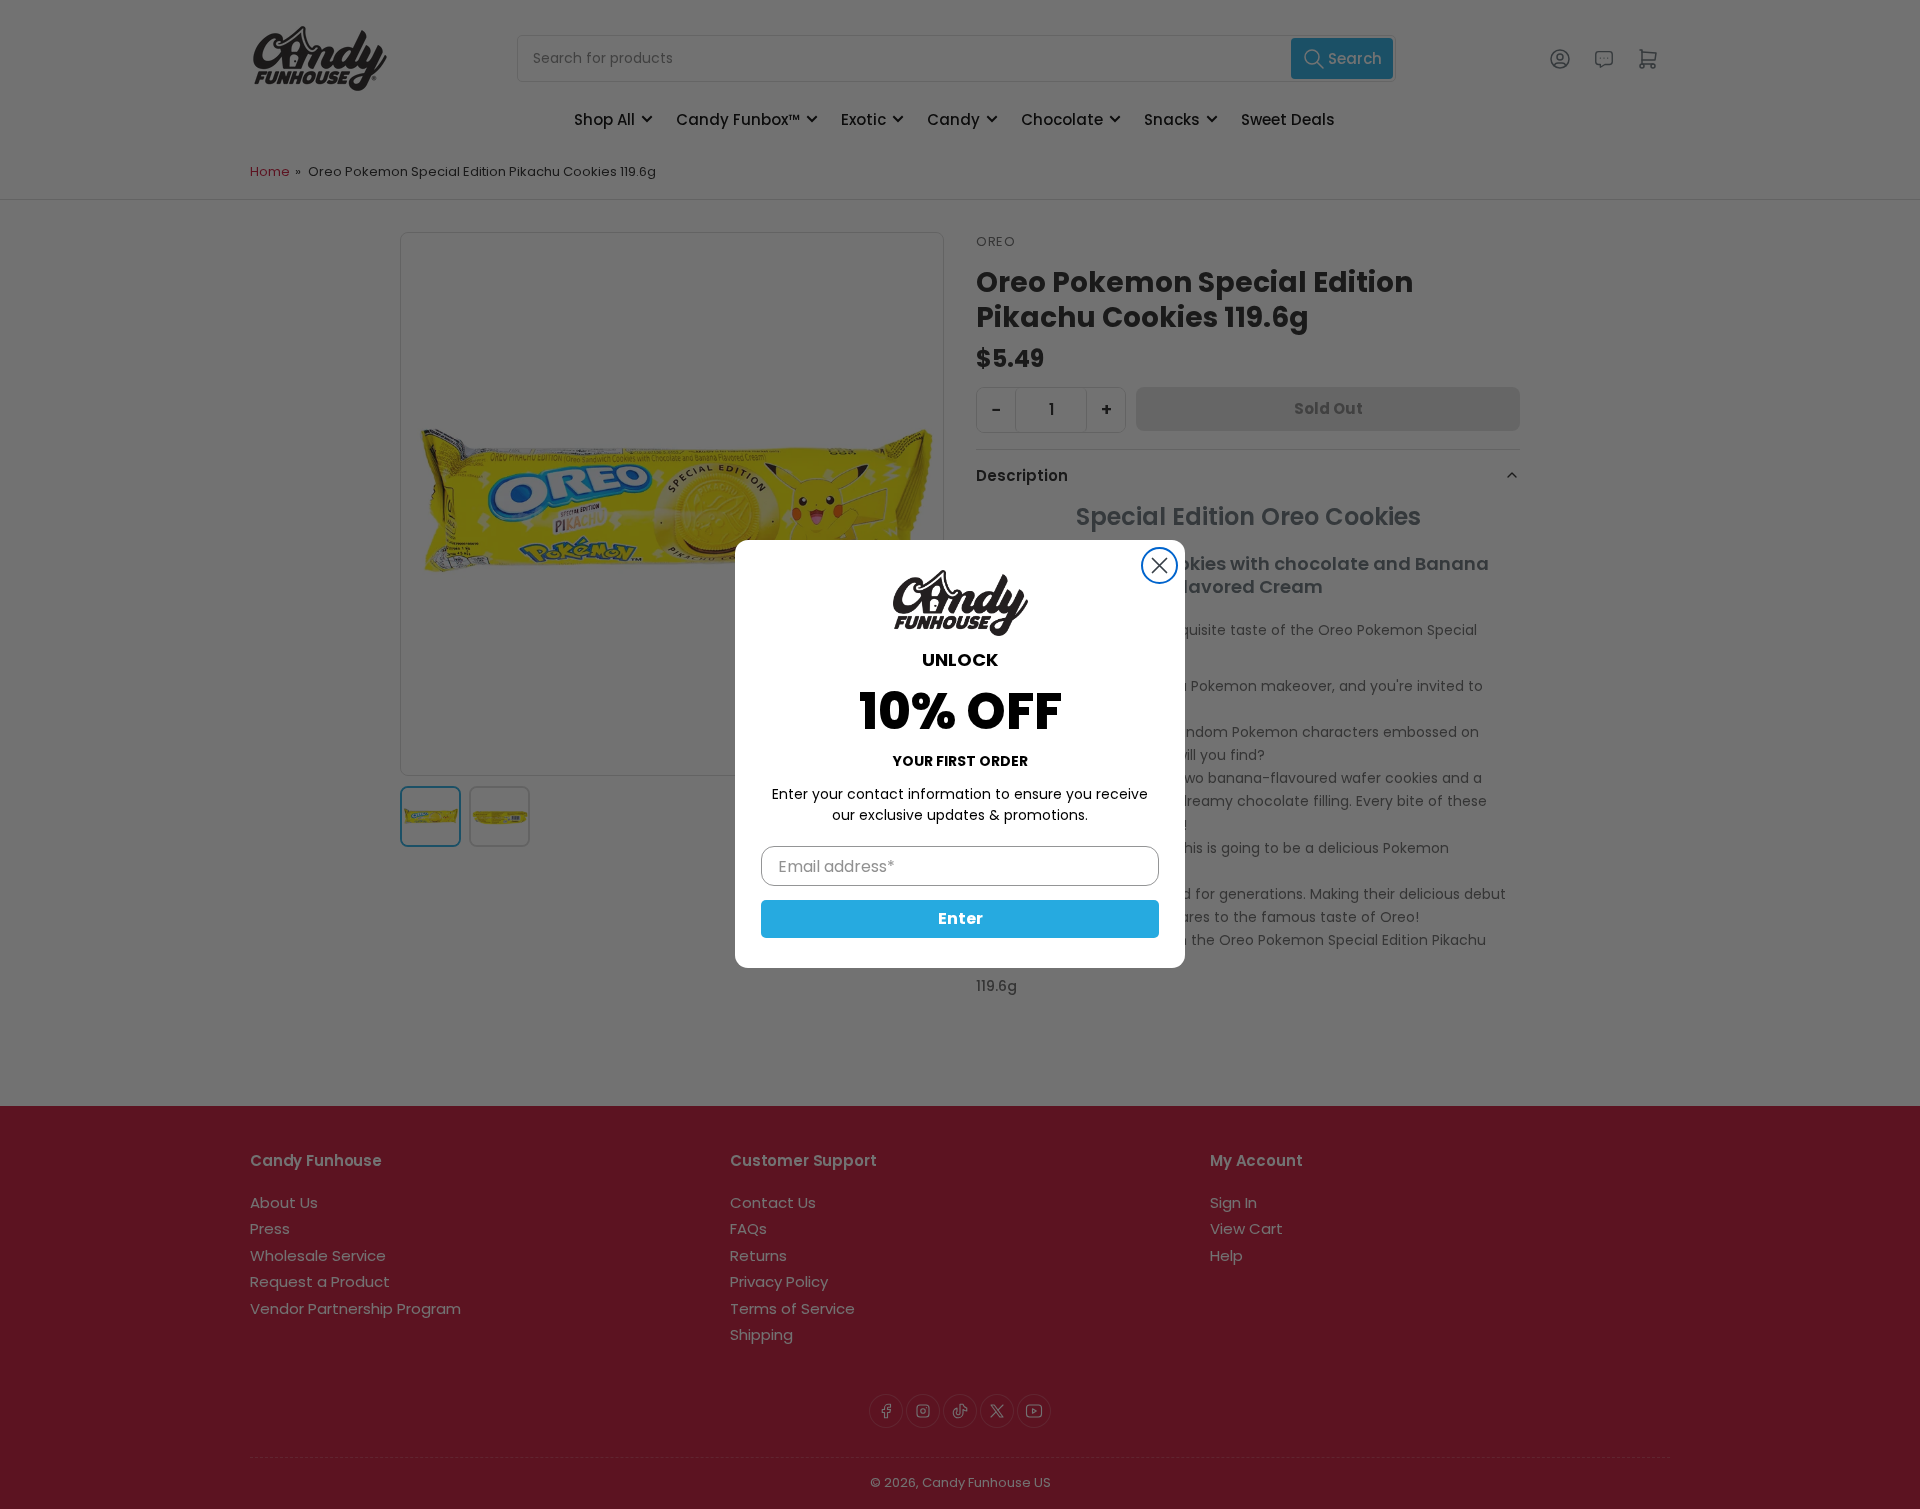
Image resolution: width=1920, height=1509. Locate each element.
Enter (960, 919)
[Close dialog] (1159, 565)
